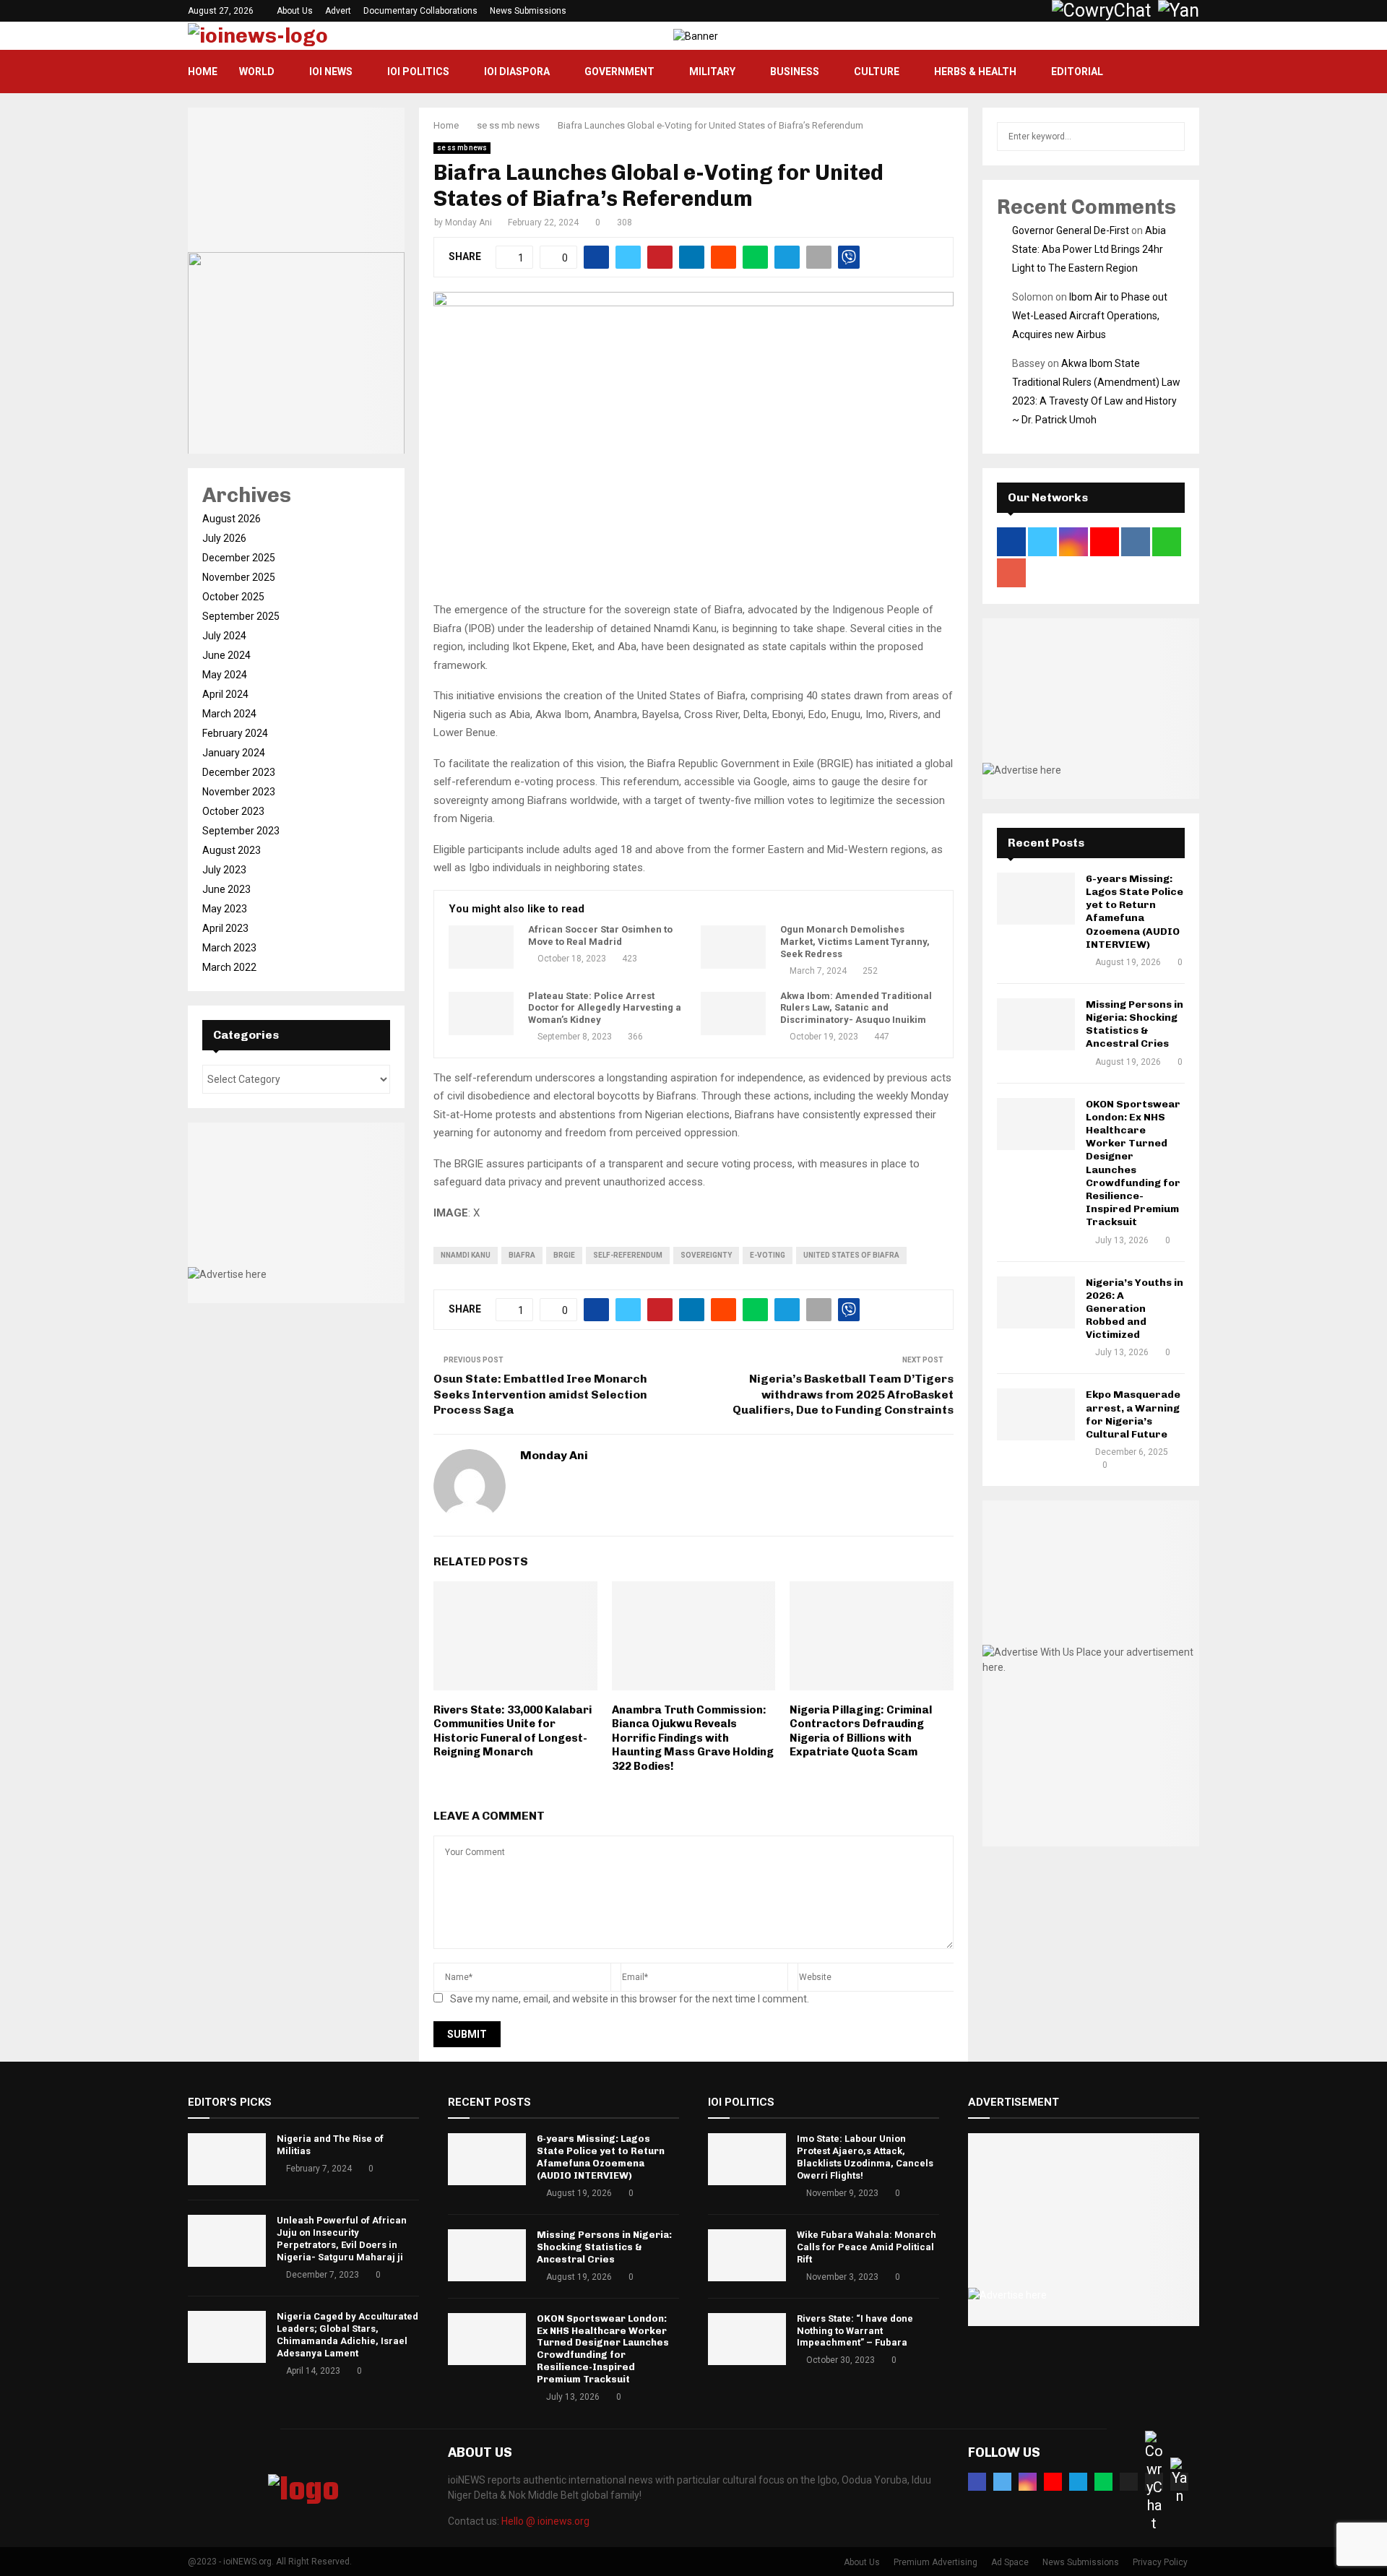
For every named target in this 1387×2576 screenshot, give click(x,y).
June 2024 (226, 655)
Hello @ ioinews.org (545, 2521)
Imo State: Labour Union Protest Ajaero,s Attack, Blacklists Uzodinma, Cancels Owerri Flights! (865, 2157)
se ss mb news (462, 148)
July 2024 (224, 636)
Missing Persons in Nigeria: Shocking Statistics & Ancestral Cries (1135, 1024)
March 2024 (229, 714)
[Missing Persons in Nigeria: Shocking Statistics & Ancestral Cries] (1036, 1024)
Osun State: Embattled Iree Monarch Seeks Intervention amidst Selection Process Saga (540, 1394)
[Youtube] (1053, 2482)
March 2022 (229, 967)
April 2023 (225, 928)
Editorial (1077, 72)
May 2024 (225, 675)
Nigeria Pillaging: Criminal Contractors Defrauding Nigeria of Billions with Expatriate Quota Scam (861, 1731)
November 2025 (239, 577)
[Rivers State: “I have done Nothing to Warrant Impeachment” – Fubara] (747, 2339)
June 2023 (226, 889)
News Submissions (528, 11)
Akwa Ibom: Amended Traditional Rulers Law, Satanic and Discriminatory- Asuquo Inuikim (856, 1008)
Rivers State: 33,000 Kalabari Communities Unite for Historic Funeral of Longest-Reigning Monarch (513, 1731)
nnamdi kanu (466, 1255)
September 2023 (241, 831)
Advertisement (1014, 2102)
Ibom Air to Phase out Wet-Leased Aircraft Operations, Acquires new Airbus (1090, 316)
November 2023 (239, 792)
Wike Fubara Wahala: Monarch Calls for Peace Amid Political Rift (867, 2247)
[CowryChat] (1154, 2482)
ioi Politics (418, 72)
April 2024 (225, 694)
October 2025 (233, 597)
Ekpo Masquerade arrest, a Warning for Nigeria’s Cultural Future (1133, 1414)
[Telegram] (1078, 2482)
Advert (338, 11)
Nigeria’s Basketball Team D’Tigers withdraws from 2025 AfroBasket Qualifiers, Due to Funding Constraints (843, 1394)
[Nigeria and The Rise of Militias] (227, 2159)
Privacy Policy (1160, 2562)
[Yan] (1179, 2482)
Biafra (522, 1255)
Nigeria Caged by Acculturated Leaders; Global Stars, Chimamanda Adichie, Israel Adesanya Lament (347, 2335)
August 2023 (232, 850)
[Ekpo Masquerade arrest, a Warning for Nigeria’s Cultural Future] (1036, 1414)
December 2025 (239, 558)
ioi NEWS (331, 72)
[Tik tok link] (1038, 11)
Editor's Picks (230, 2102)
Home (203, 72)
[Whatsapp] (1103, 2482)
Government (619, 72)
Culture (877, 72)
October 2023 (233, 811)
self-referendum (628, 1255)
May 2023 (225, 909)
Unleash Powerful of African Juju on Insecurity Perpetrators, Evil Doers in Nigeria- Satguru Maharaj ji (342, 2239)
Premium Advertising (936, 2562)
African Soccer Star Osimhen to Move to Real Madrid (600, 935)
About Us (295, 11)
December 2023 (239, 772)
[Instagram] (1028, 2482)
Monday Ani (468, 222)
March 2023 (229, 948)
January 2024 (234, 753)
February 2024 (235, 733)
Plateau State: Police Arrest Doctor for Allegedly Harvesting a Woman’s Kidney (605, 1008)
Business (795, 72)
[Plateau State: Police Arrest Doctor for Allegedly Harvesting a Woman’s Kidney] (481, 1013)
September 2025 (241, 616)
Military (712, 72)
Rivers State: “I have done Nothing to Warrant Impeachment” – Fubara (855, 2331)
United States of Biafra (851, 1255)
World (257, 72)
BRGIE (564, 1255)
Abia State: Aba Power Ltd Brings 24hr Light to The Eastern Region (1089, 249)
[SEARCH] (1170, 137)
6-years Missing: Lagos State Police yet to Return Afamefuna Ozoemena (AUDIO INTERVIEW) (1135, 912)
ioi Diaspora (517, 72)
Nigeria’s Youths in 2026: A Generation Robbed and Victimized (1135, 1309)
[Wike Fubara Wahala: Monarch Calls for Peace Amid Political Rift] (747, 2255)
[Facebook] (977, 2482)
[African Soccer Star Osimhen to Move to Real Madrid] (481, 947)
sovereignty (706, 1255)
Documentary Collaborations (420, 11)
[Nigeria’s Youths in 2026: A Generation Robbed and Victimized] (1036, 1302)
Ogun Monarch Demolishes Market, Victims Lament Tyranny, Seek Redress (855, 942)
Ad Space (1010, 2562)
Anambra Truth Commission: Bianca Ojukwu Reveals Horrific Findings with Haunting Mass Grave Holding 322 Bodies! (693, 1738)
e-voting (768, 1255)
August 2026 (232, 519)
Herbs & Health (975, 72)
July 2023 (224, 870)
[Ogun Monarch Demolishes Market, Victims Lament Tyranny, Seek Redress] (733, 947)
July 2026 (224, 538)
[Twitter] (1002, 2482)
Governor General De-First (1071, 230)
